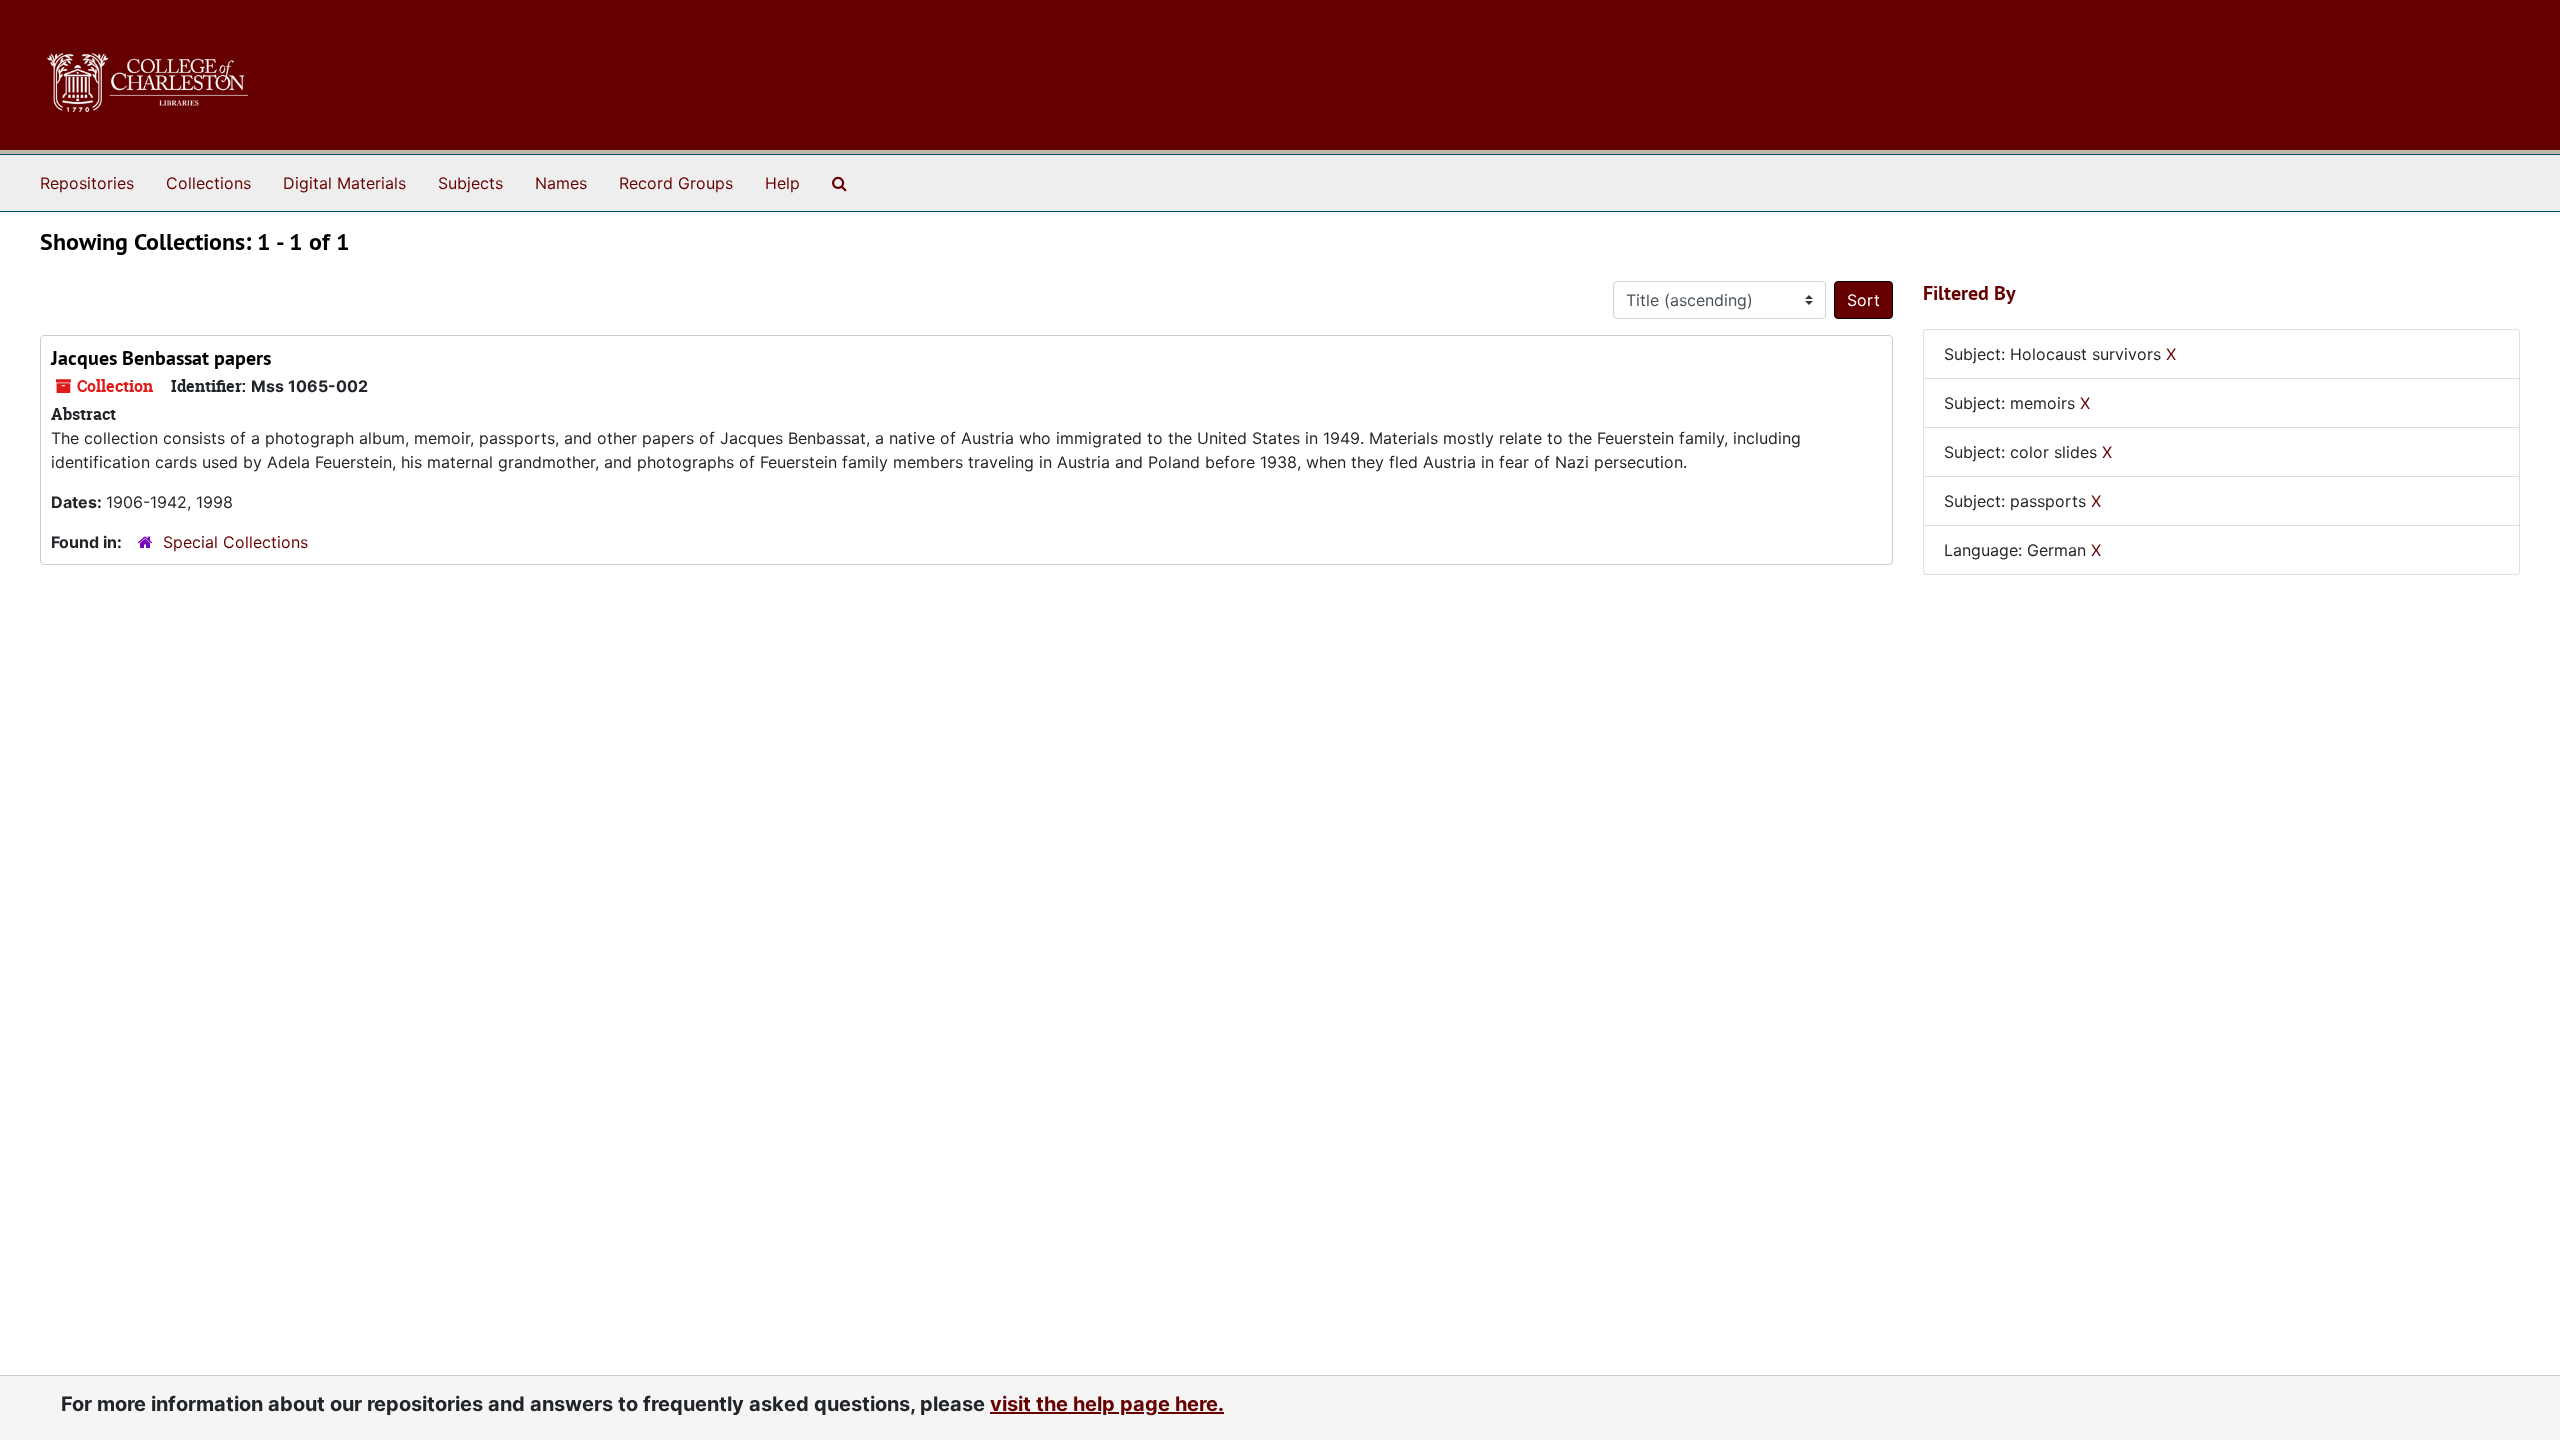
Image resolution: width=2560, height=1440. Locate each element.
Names (561, 183)
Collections (208, 183)
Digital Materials (344, 183)
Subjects (470, 183)
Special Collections (235, 542)
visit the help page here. (1107, 1404)
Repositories (87, 183)
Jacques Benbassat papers (161, 358)
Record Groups (676, 183)
